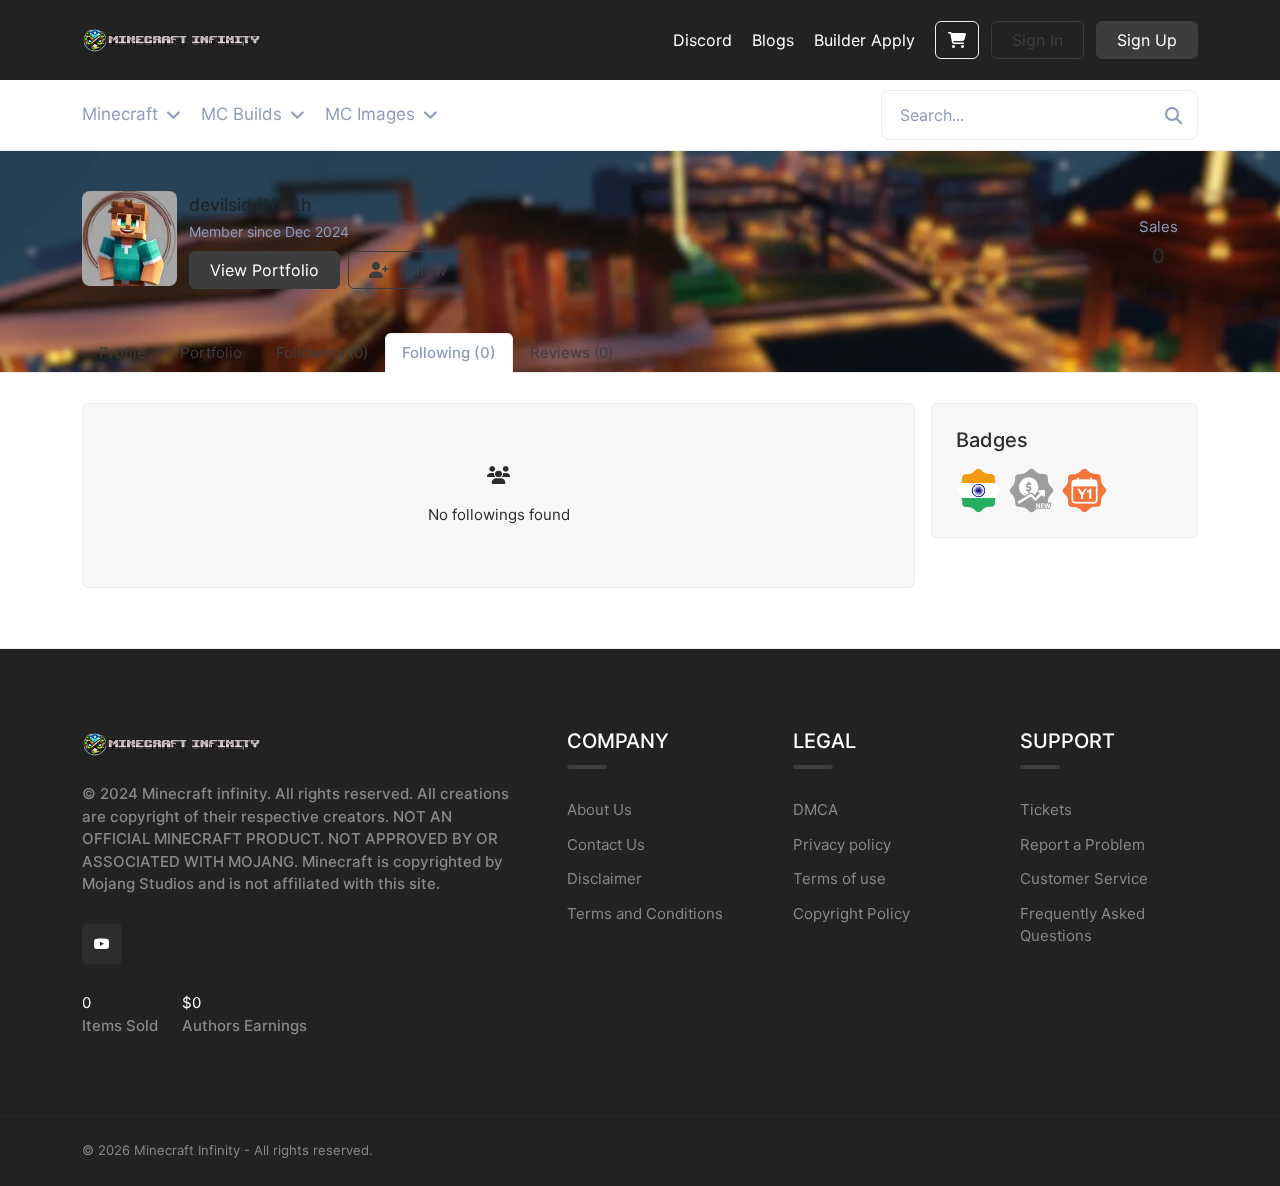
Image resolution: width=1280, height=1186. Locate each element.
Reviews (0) (571, 352)
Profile (122, 352)
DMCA (815, 809)
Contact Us (606, 844)
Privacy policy (842, 844)
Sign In (1037, 40)
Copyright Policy (851, 913)
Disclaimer (604, 878)
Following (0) (449, 352)
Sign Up (1147, 40)
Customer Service (1084, 878)
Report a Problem (1082, 844)
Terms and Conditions (645, 913)
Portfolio (211, 352)
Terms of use (839, 878)
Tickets (1046, 809)
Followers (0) (322, 352)
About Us (599, 809)
